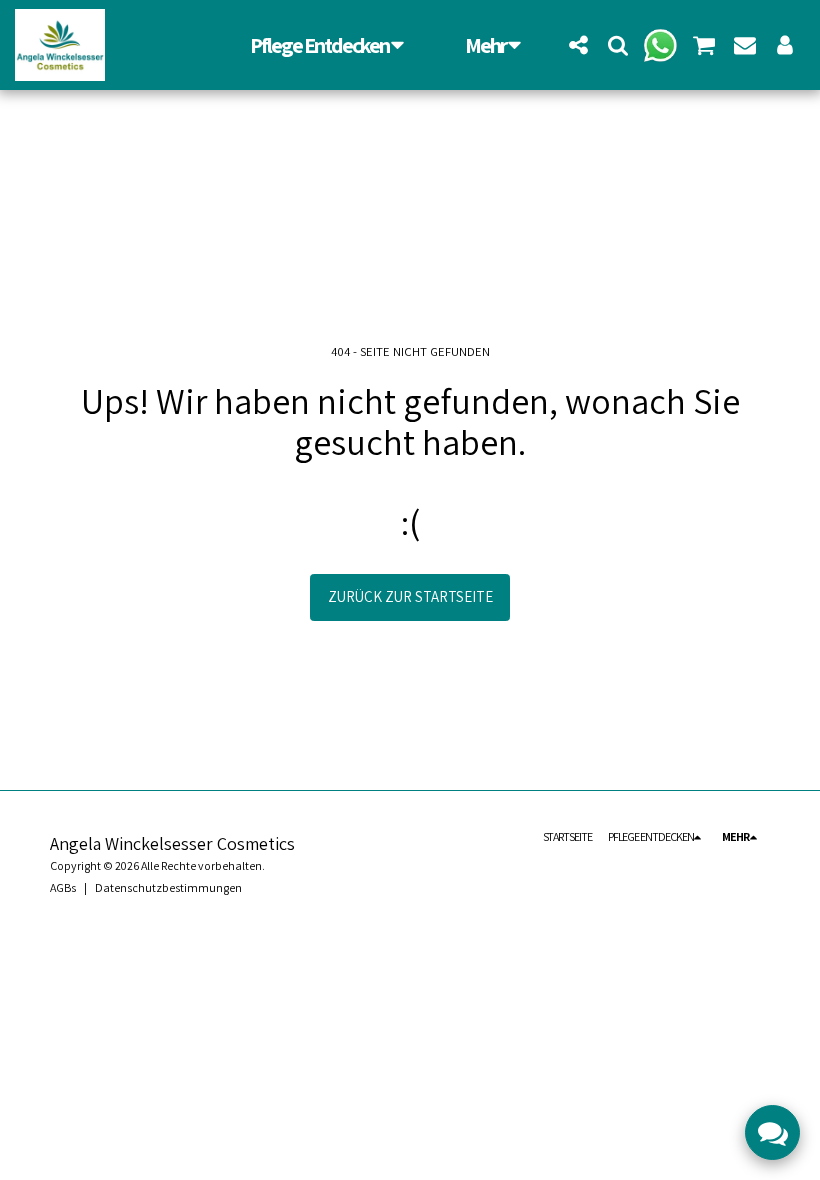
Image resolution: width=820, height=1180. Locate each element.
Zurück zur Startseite (410, 596)
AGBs (63, 887)
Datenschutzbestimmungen (168, 887)
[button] (578, 44)
